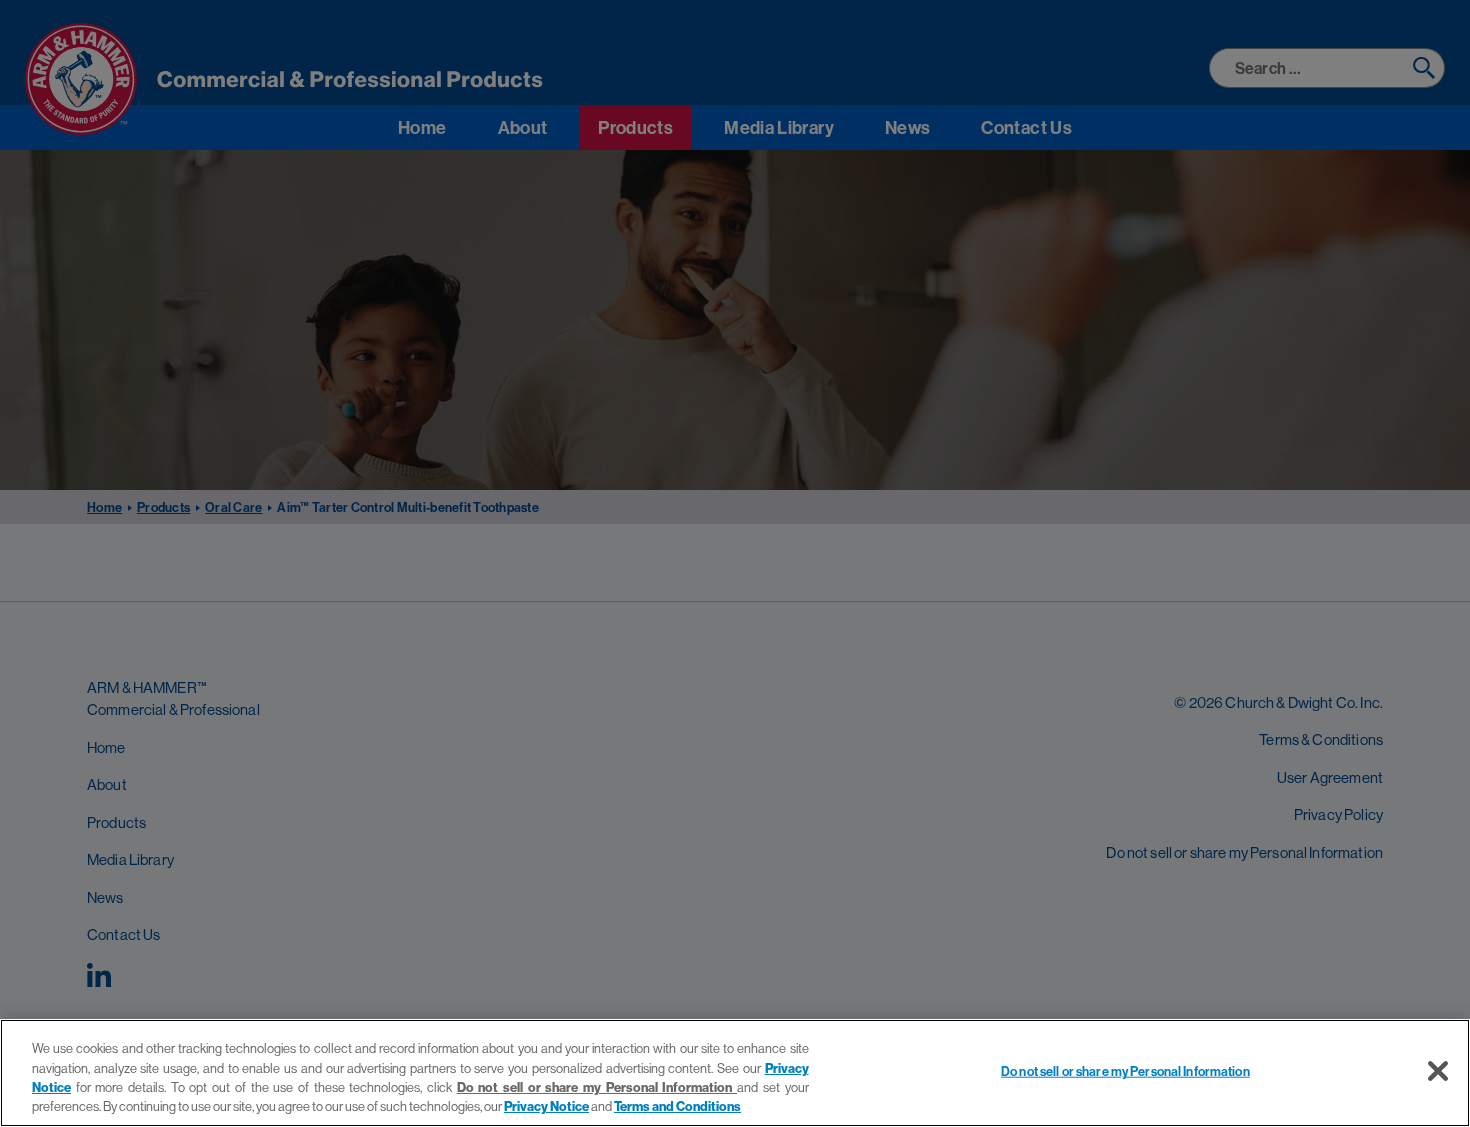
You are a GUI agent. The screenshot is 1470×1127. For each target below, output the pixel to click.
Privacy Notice (546, 1106)
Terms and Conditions (677, 1106)
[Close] (1438, 1071)
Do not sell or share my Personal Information (1125, 1071)
